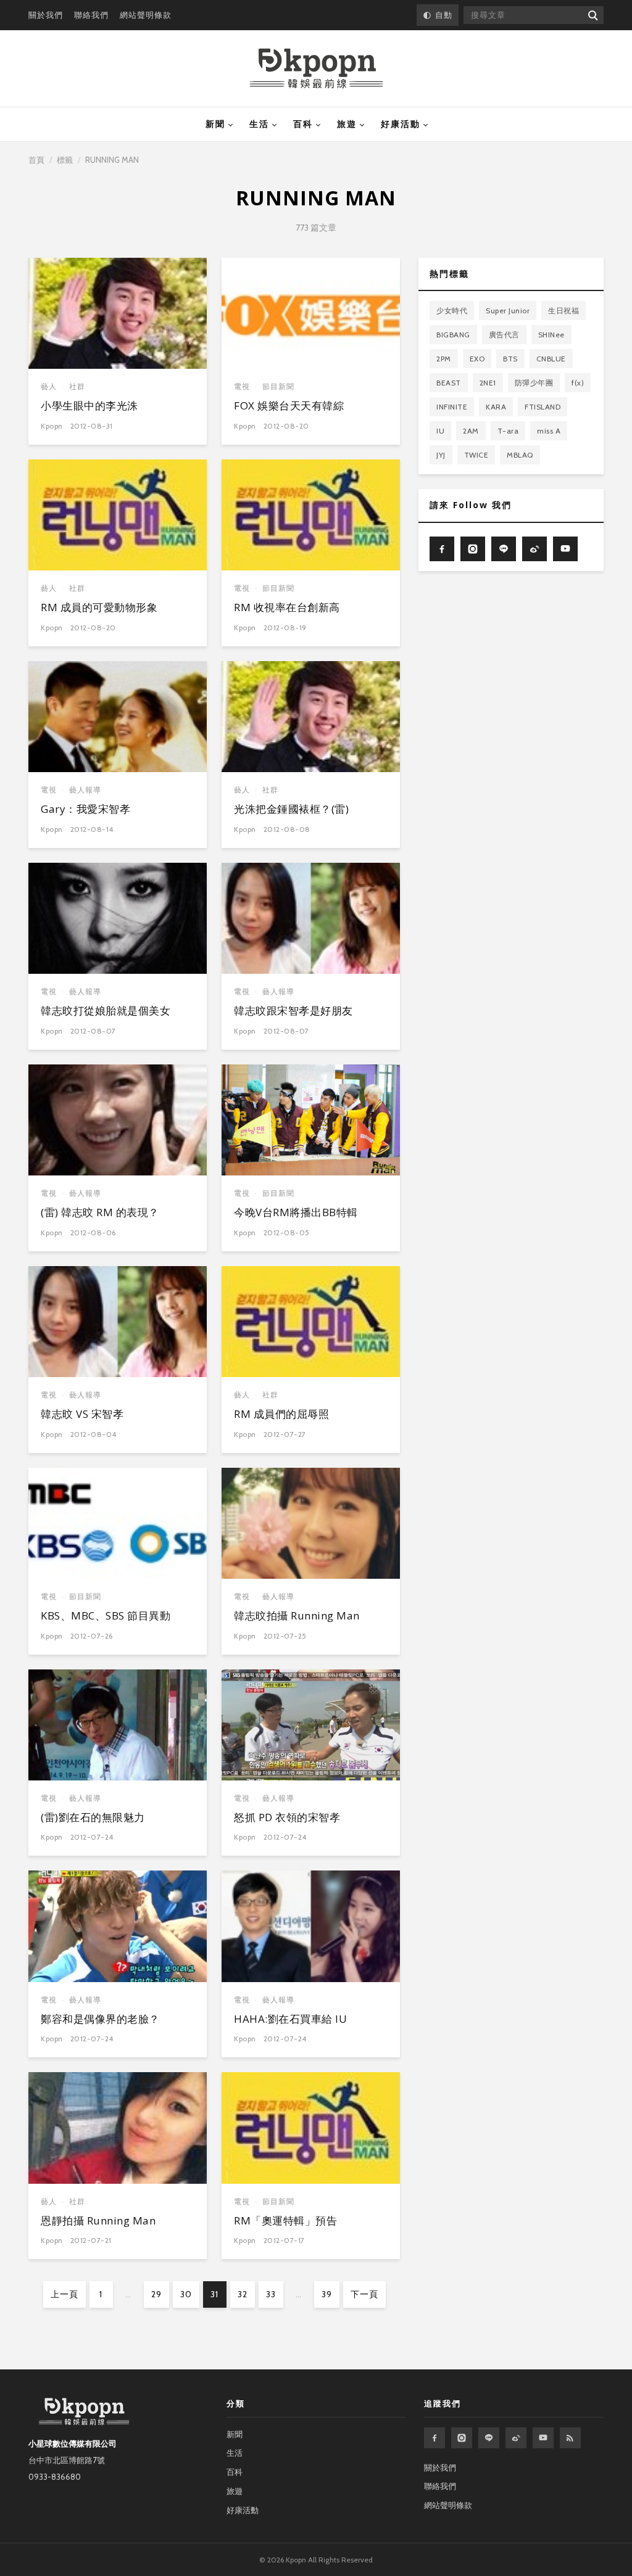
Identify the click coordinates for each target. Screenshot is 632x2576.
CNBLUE (551, 359)
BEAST (449, 383)
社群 (77, 386)
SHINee (551, 335)
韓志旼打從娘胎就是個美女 (106, 1010)
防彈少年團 (534, 383)
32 (243, 2294)
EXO (477, 359)
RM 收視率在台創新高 (287, 607)
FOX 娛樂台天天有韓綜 (289, 405)
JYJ (441, 455)
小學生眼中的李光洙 (89, 405)
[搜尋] (592, 15)
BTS (510, 359)
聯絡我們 (91, 15)
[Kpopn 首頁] (316, 68)
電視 (242, 386)
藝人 (49, 386)
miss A (549, 431)
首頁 (36, 160)
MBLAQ (520, 455)
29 (156, 2294)
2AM (471, 431)
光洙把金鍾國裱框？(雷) (291, 809)
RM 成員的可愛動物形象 (99, 607)
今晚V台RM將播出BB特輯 (296, 1212)
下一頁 (364, 2294)
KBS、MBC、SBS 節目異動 (106, 1615)
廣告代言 (504, 335)
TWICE (476, 455)
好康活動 (401, 124)
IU (440, 431)
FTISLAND (543, 407)
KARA (496, 407)
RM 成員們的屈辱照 (281, 1414)
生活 (259, 124)
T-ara (508, 431)
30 (186, 2294)
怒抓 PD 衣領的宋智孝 (287, 1817)
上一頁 (64, 2294)
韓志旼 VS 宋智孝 (82, 1414)
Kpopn (52, 426)
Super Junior (508, 311)
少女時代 (452, 311)
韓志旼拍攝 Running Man (297, 1615)
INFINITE (452, 407)
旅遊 (347, 124)
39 (327, 2294)
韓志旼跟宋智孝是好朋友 (293, 1010)
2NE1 (488, 383)
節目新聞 (278, 386)
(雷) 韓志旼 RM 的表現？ (100, 1212)
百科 (303, 124)
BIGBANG (453, 335)
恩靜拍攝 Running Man (98, 2220)
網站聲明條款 (146, 15)
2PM (444, 359)
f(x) (578, 383)
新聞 (215, 124)
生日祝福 (563, 311)
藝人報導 (85, 790)
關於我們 (46, 15)
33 (271, 2294)
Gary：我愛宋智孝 (85, 809)
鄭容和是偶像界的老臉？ (100, 2019)
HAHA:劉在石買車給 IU (290, 2019)
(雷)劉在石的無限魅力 (93, 1817)
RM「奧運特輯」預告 (285, 2220)
